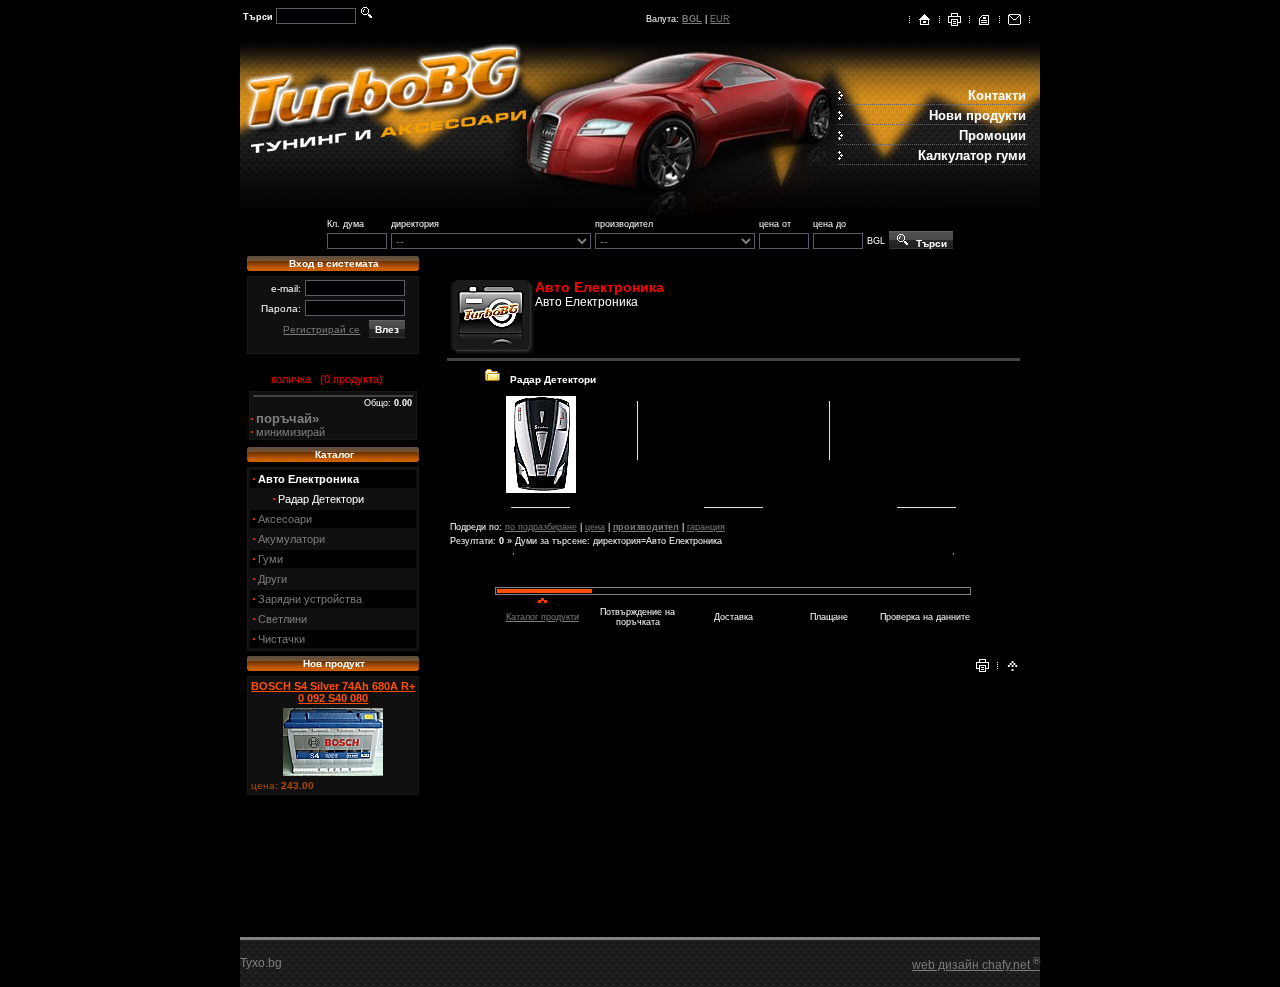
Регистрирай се (321, 329)
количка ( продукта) (324, 379)
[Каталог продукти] (984, 23)
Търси (928, 243)
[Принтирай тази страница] (954, 23)
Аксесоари (285, 519)
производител (646, 527)
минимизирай (290, 432)
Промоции (992, 135)
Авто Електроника (308, 479)
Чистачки (281, 639)
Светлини (282, 619)
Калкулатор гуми (972, 155)
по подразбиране (541, 527)
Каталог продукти (542, 617)
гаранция (706, 527)
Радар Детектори (321, 499)
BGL (692, 19)
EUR (720, 19)
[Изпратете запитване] (1014, 23)
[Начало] (924, 23)
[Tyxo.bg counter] (280, 967)
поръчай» (287, 418)
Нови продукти (977, 115)
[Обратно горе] (1012, 669)
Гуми (270, 559)
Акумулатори (291, 539)
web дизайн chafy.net (976, 965)
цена (595, 527)
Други (272, 579)
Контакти (997, 95)
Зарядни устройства (310, 599)
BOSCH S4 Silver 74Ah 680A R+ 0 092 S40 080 (333, 692)
